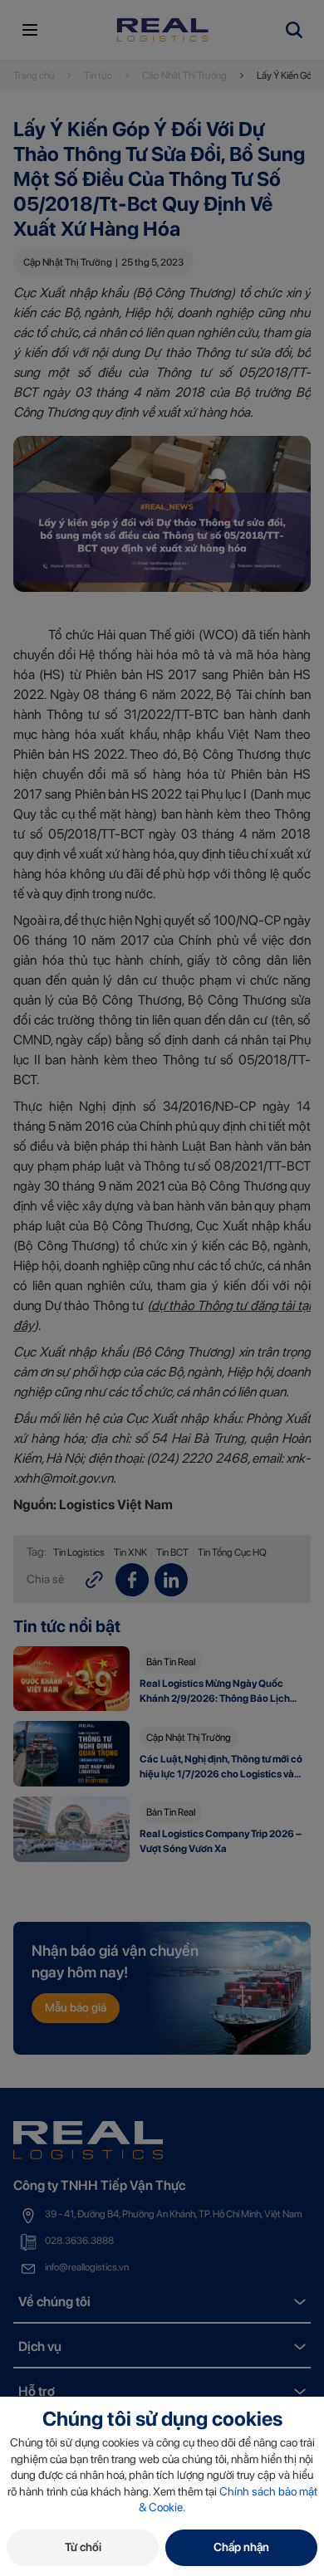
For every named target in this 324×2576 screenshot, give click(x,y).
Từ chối (83, 2547)
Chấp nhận (241, 2547)
